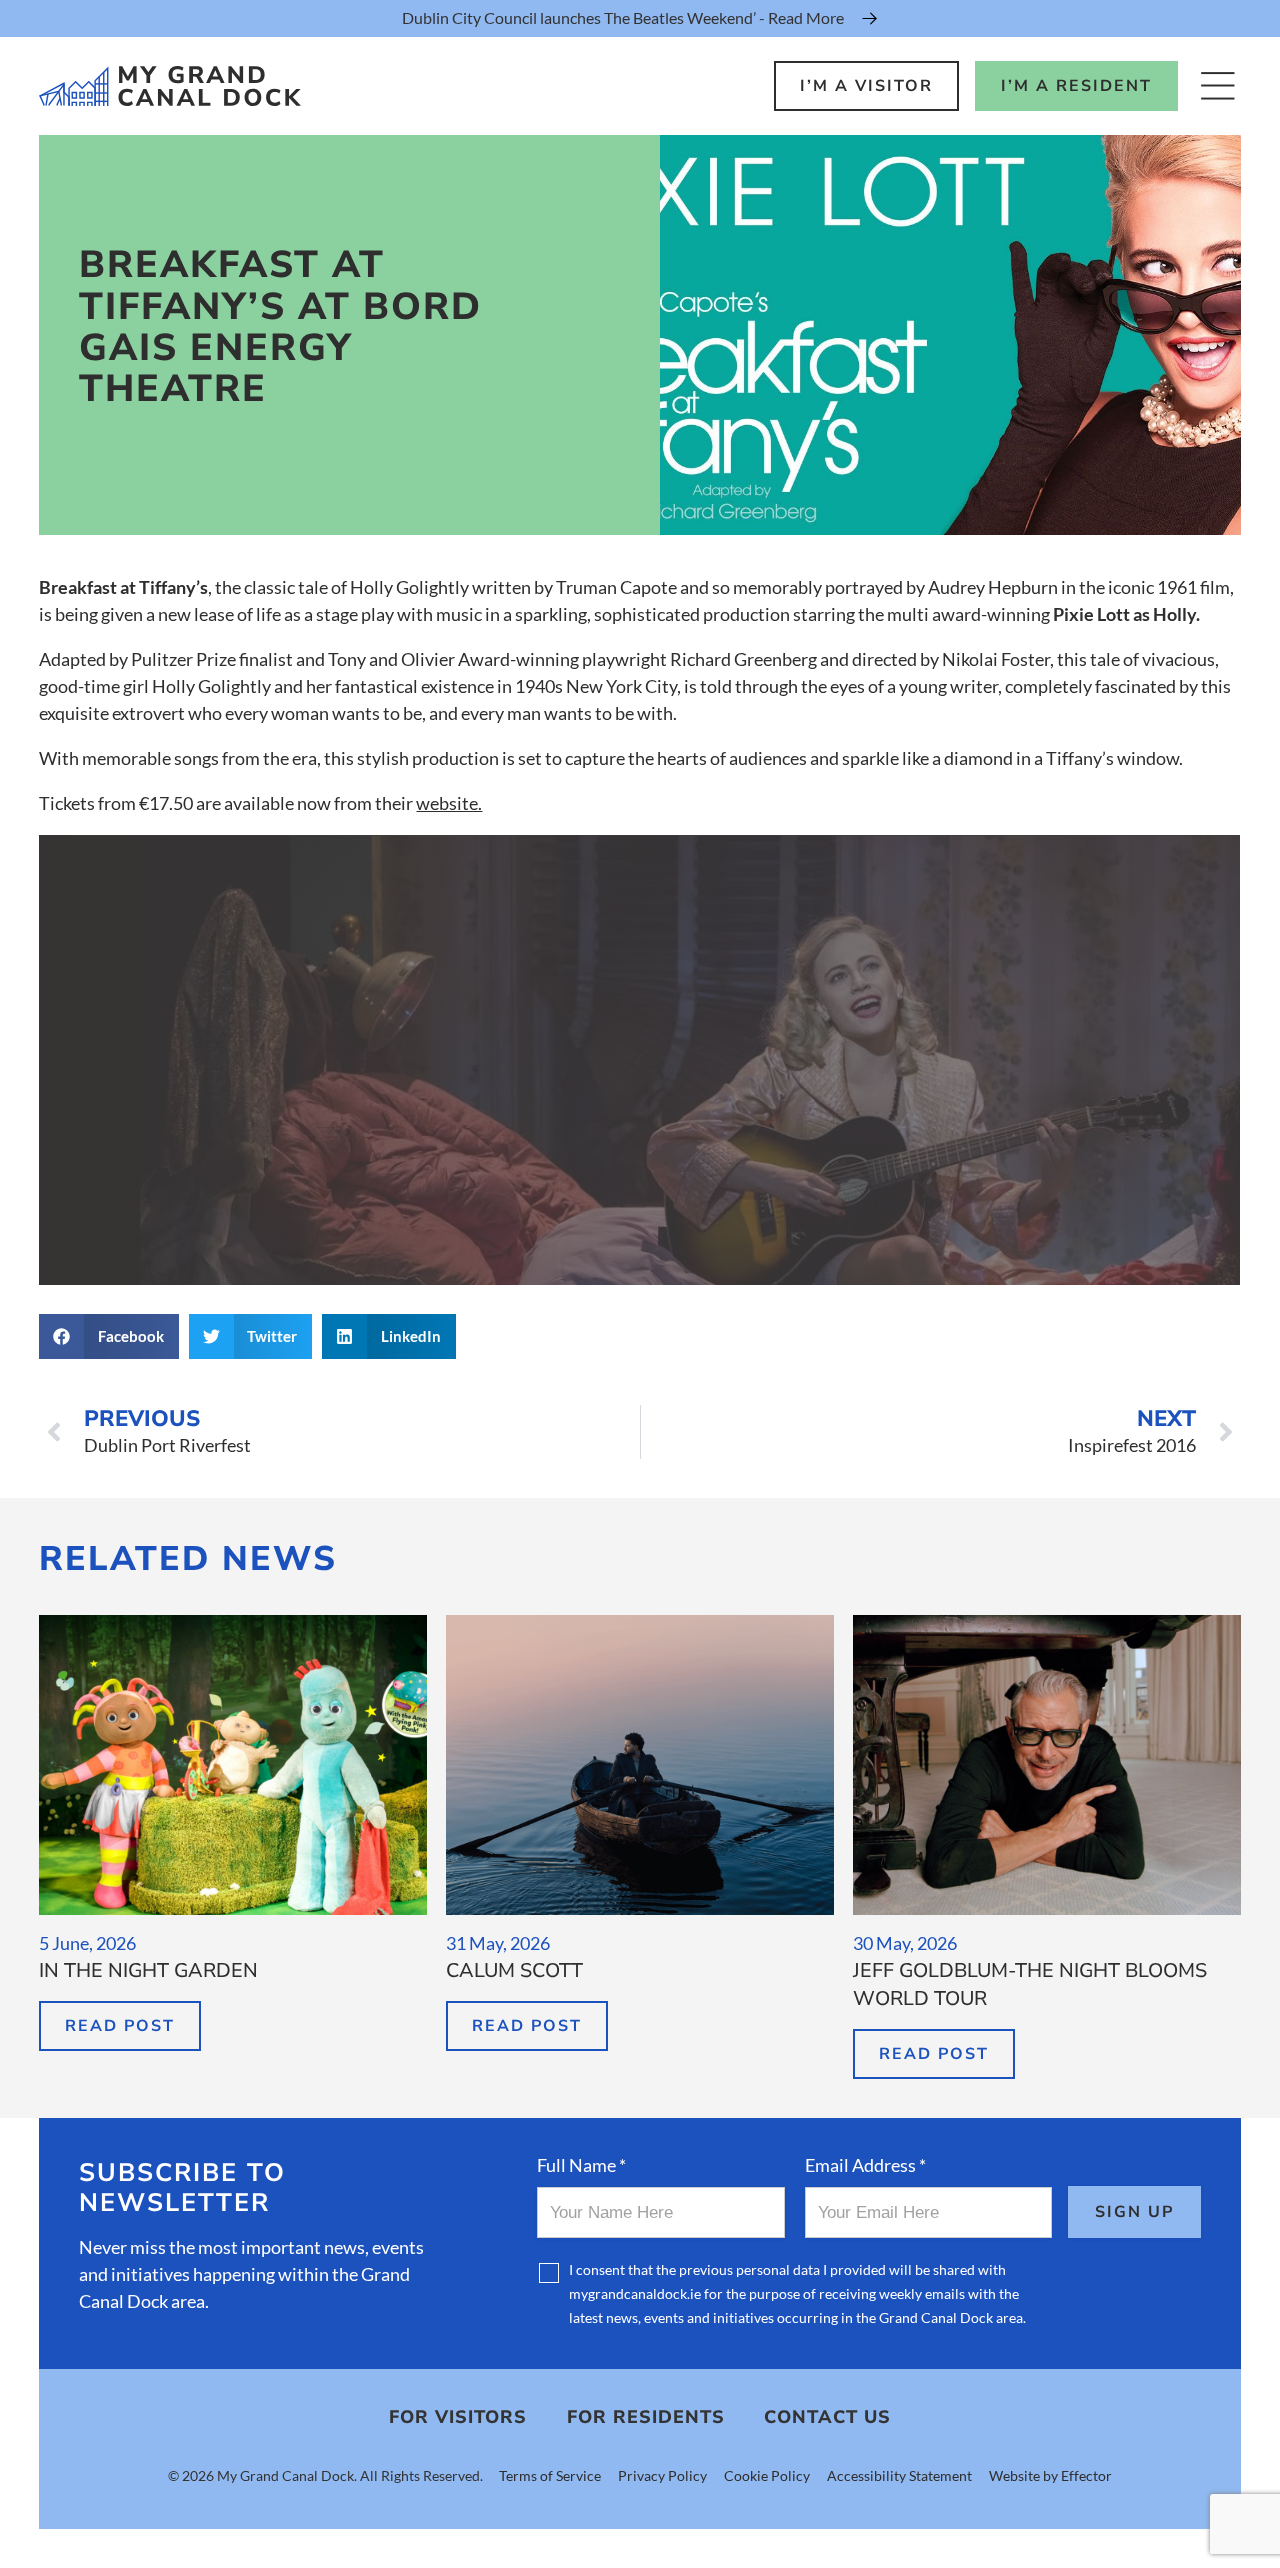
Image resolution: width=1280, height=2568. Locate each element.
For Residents (646, 2417)
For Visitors (458, 2417)
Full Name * (581, 2165)
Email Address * (865, 2165)
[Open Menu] (1217, 85)
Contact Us (827, 2417)
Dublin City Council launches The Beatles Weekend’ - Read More (623, 17)
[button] (109, 1336)
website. (449, 803)
